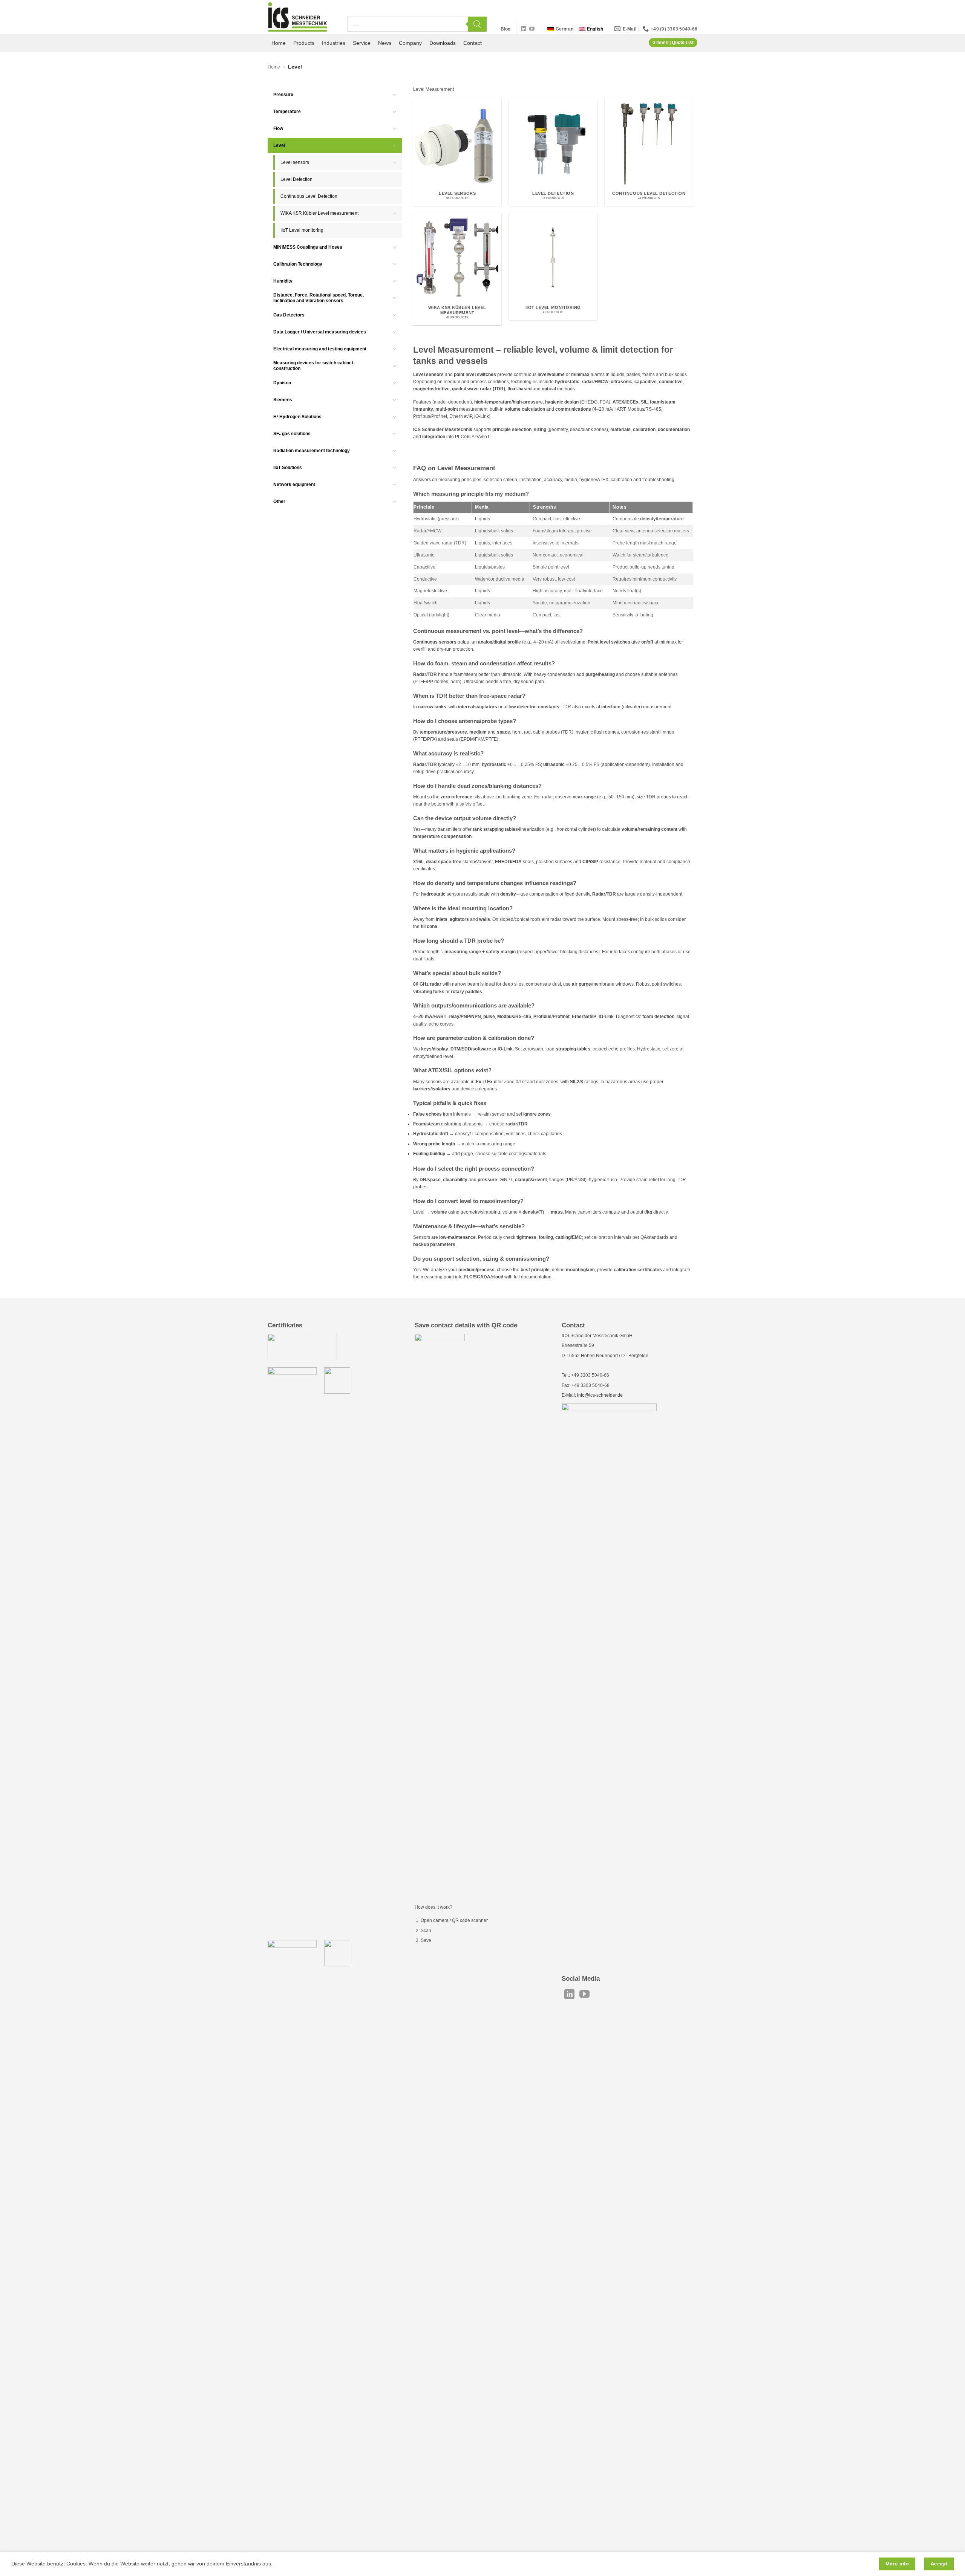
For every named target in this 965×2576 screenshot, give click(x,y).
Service (362, 43)
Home (279, 43)
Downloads (443, 43)
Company (410, 43)
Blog (506, 29)
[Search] (477, 24)
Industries (334, 43)
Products (304, 43)
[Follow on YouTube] (532, 29)
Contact (473, 43)
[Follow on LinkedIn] (524, 29)
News (385, 43)
